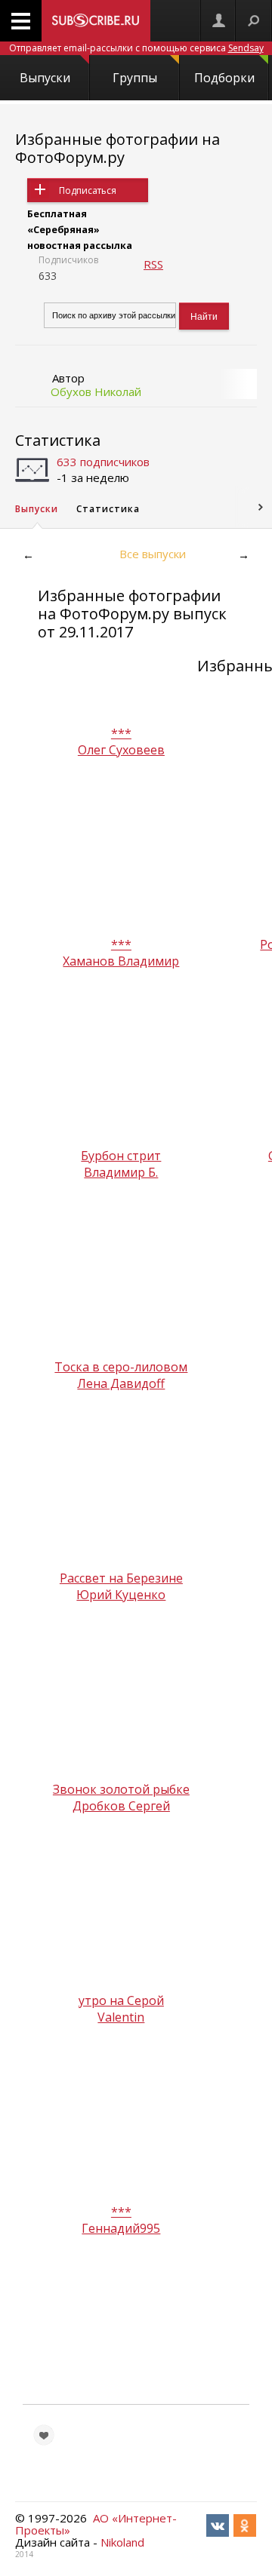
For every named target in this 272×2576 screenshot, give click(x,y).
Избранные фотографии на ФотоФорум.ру (117, 148)
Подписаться (88, 190)
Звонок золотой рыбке (121, 1789)
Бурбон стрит (121, 1156)
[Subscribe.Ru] (96, 21)
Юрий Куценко (121, 1595)
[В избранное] (44, 2435)
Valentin (121, 2017)
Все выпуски (153, 554)
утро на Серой (121, 2000)
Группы (135, 78)
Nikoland (122, 2542)
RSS (153, 264)
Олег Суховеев (121, 750)
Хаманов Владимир (121, 961)
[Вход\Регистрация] (218, 21)
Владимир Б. (121, 1172)
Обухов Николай (96, 391)
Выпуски (45, 78)
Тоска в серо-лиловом (121, 1367)
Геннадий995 (121, 2228)
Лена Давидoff (121, 1383)
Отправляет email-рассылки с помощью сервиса (136, 48)
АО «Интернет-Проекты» (96, 2524)
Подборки (224, 78)
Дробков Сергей (121, 1806)
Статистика (58, 440)
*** (121, 733)
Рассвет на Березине (121, 1578)
